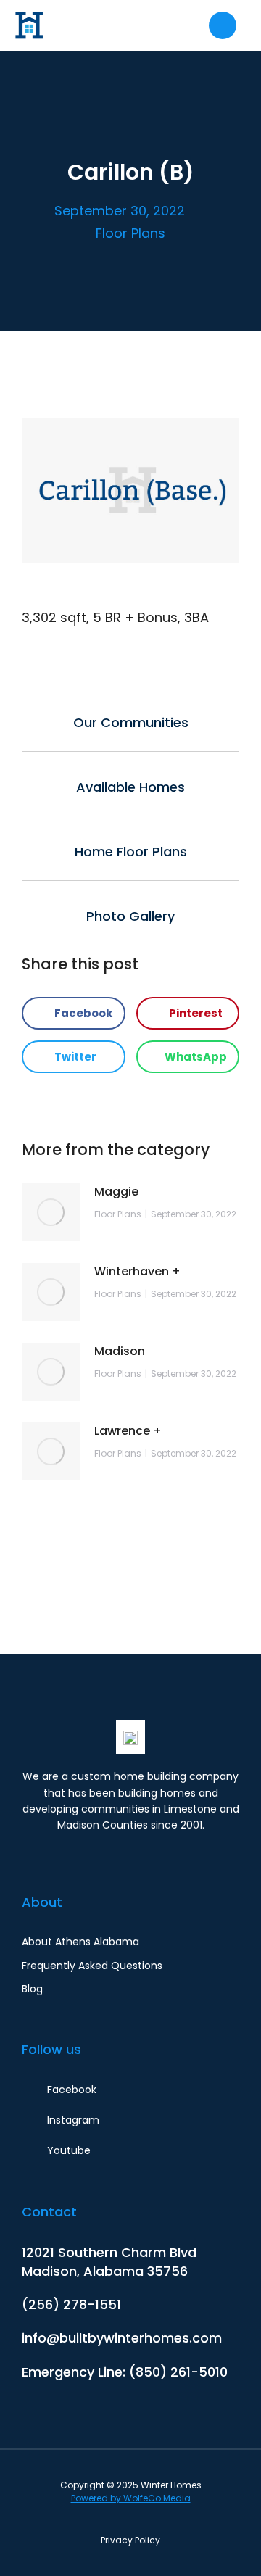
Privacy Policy (130, 2540)
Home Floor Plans (131, 852)
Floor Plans (130, 233)
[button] (74, 1013)
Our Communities (131, 722)
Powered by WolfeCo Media (131, 2498)
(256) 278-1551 (71, 2304)
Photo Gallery (130, 916)
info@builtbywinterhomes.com (122, 2338)
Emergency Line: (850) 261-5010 (125, 2372)
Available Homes (130, 787)
